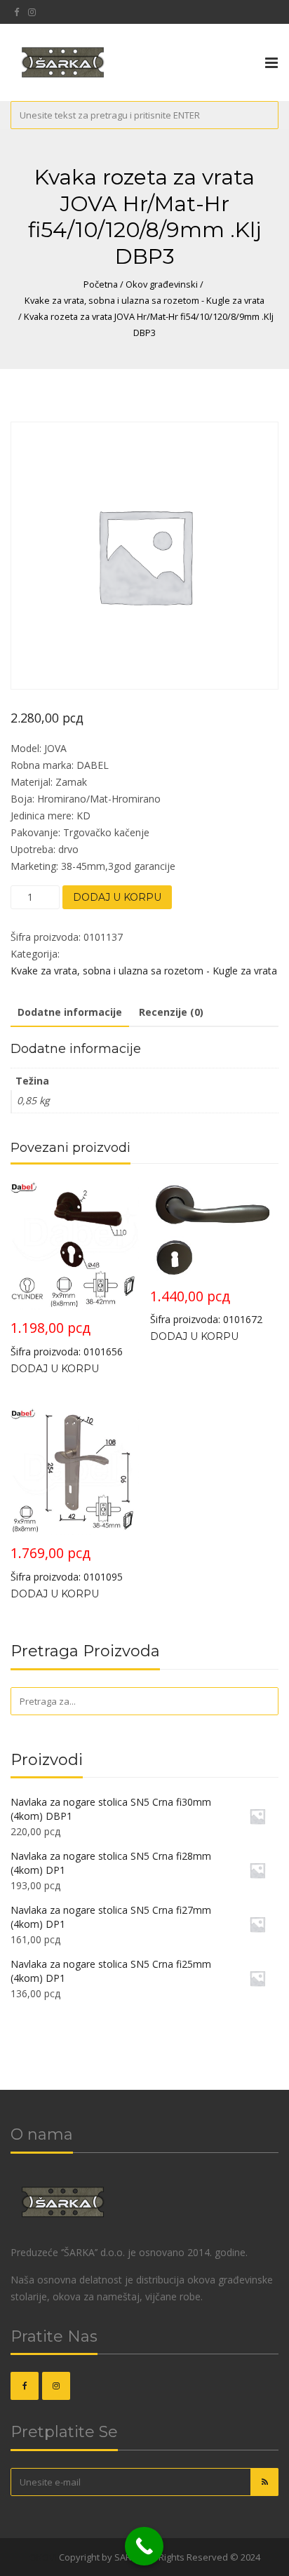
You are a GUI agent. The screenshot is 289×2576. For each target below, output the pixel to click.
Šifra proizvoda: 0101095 (67, 1563)
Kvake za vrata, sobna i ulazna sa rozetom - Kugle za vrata (144, 300)
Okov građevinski (162, 284)
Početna (101, 284)
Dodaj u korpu (117, 897)
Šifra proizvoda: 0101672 (206, 1307)
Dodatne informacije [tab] (70, 1012)
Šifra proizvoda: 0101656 (67, 1338)
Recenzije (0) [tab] (171, 1012)
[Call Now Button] (144, 2546)
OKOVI (43, 2557)
